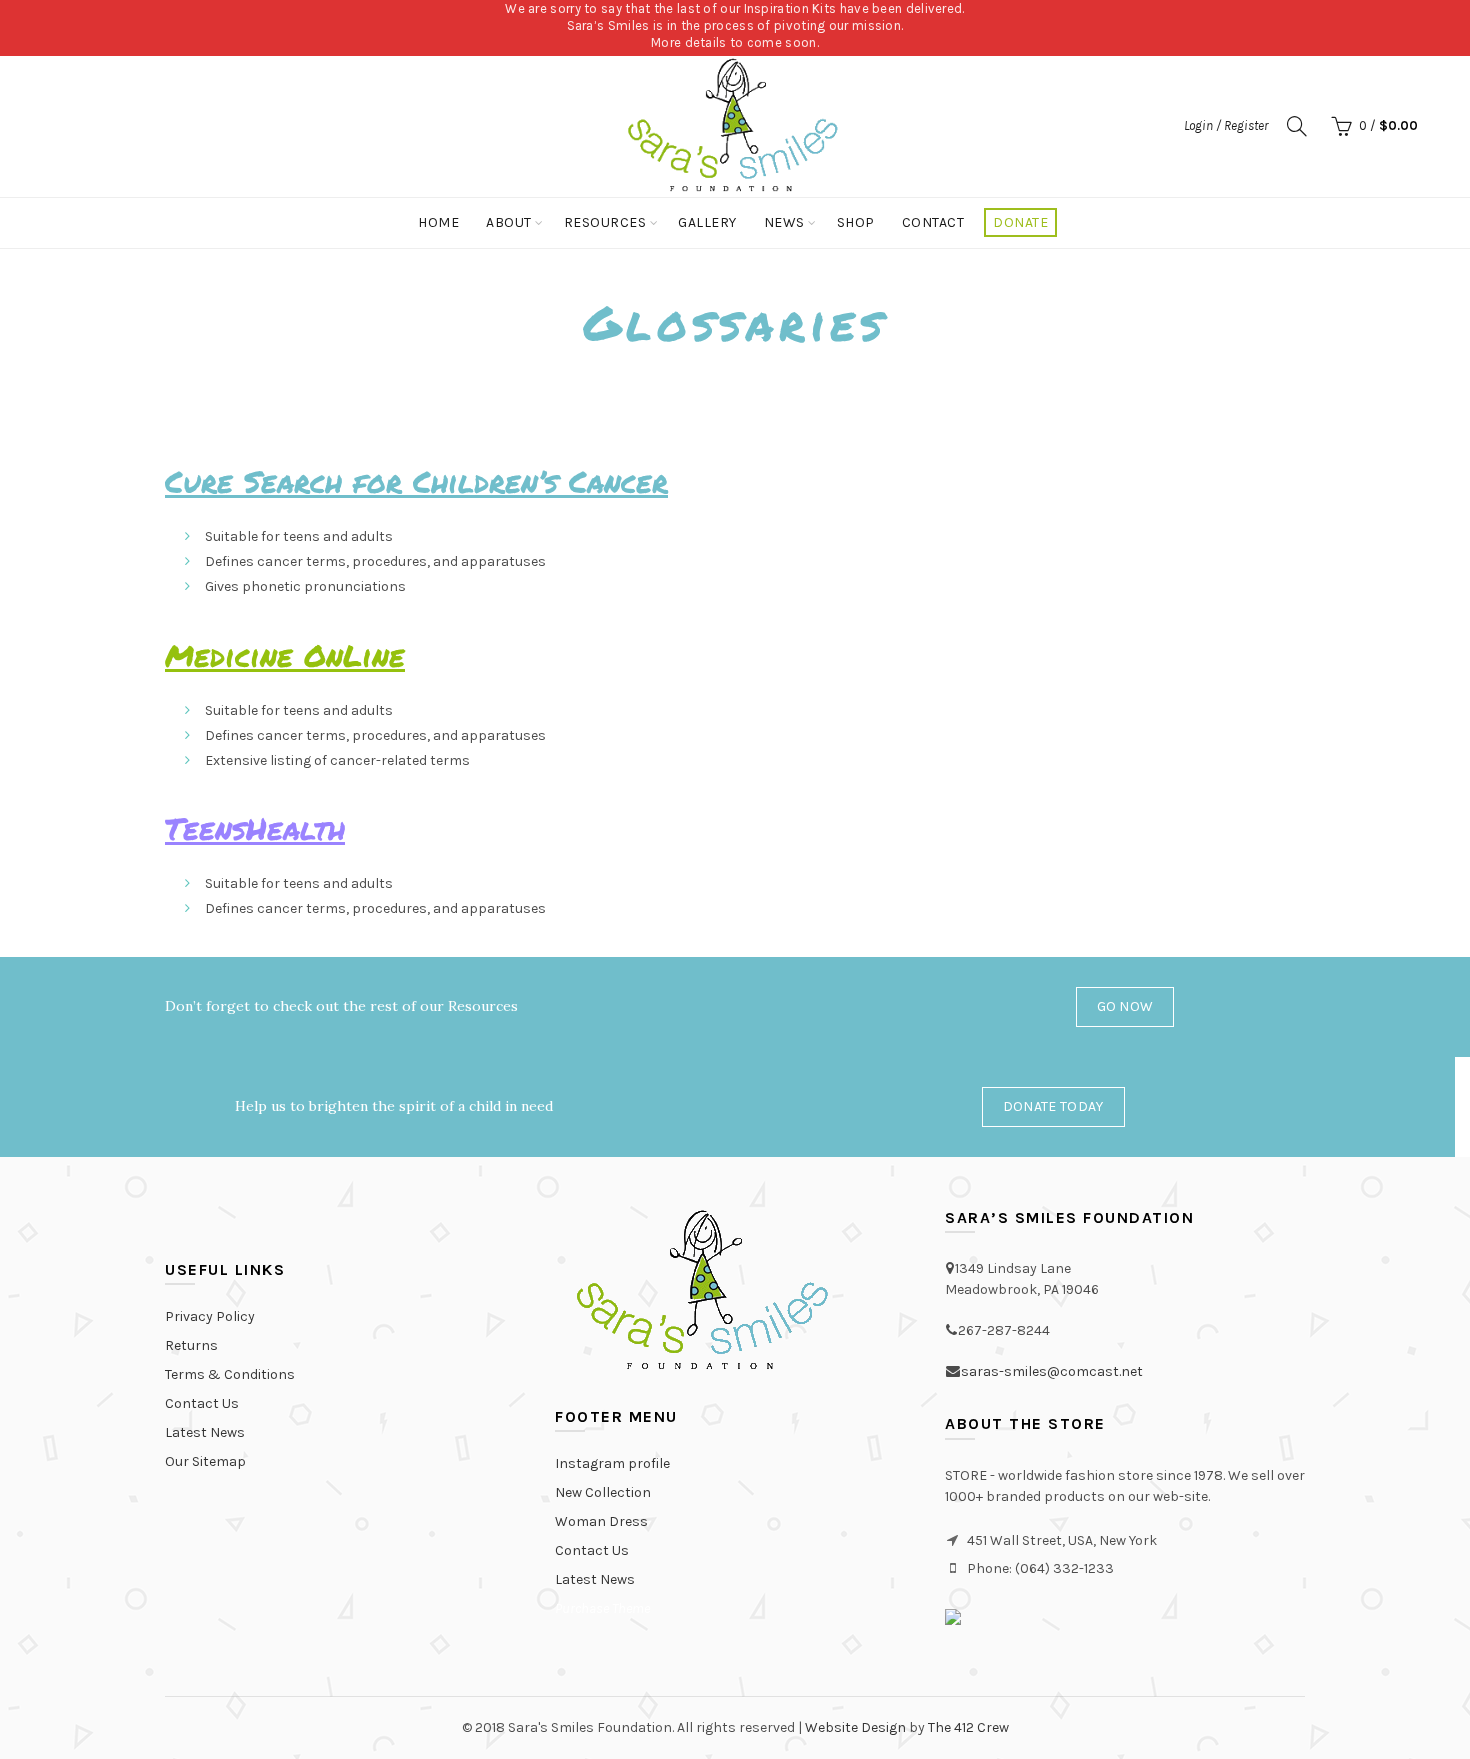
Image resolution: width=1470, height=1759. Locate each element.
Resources (605, 222)
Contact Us (202, 1403)
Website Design (855, 1727)
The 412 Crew (968, 1727)
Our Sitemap (205, 1461)
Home (438, 222)
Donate (1020, 222)
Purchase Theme (602, 1608)
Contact (933, 222)
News (784, 222)
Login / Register (1226, 125)
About (509, 222)
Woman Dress (601, 1521)
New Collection (603, 1492)
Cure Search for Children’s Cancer (416, 481)
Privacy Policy (210, 1316)
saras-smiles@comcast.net (1052, 1371)
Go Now (1125, 1006)
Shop (856, 222)
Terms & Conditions (230, 1374)
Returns (191, 1345)
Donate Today (1053, 1106)
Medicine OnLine (285, 655)
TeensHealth (255, 828)
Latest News (205, 1432)
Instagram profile (612, 1463)
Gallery (707, 222)
